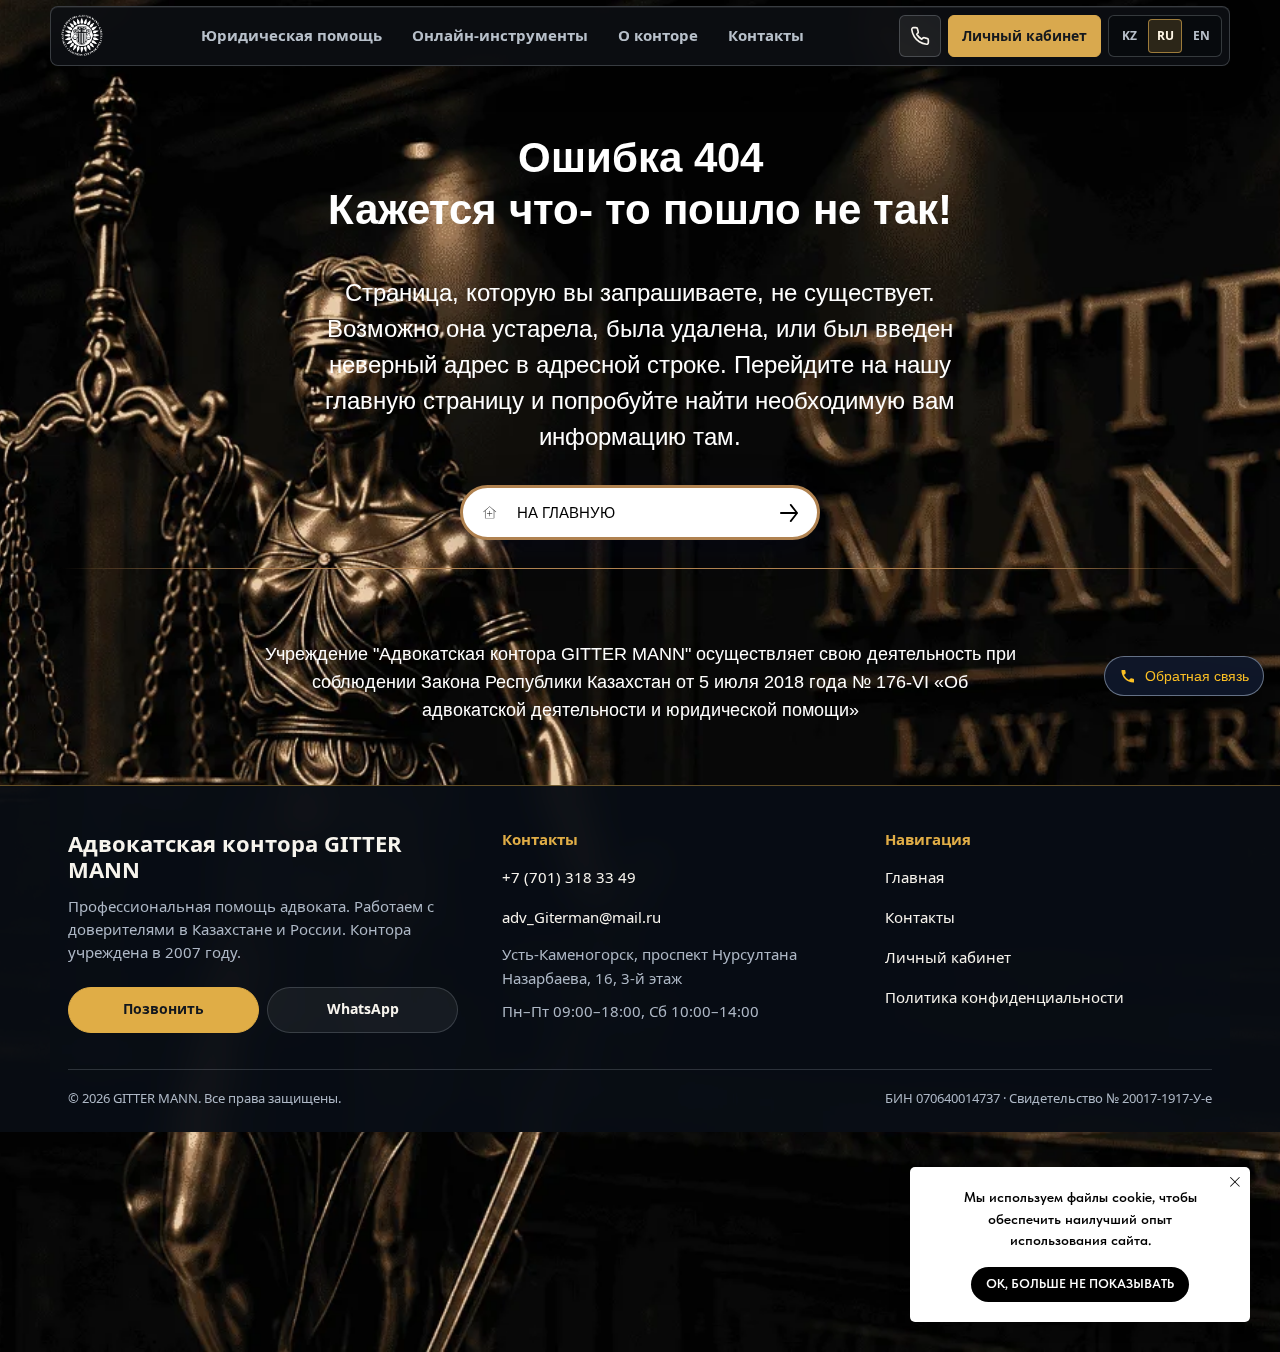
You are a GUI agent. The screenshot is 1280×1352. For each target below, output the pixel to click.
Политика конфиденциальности (1004, 997)
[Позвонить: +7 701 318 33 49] (920, 36)
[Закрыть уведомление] (1235, 1182)
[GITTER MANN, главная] (82, 36)
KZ (1129, 35)
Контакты (766, 35)
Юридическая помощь (291, 35)
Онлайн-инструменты (500, 35)
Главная (914, 877)
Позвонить (163, 1008)
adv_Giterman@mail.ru (581, 917)
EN (1201, 35)
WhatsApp (363, 1008)
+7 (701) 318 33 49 (569, 877)
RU (1165, 35)
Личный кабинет (1024, 35)
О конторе (658, 35)
